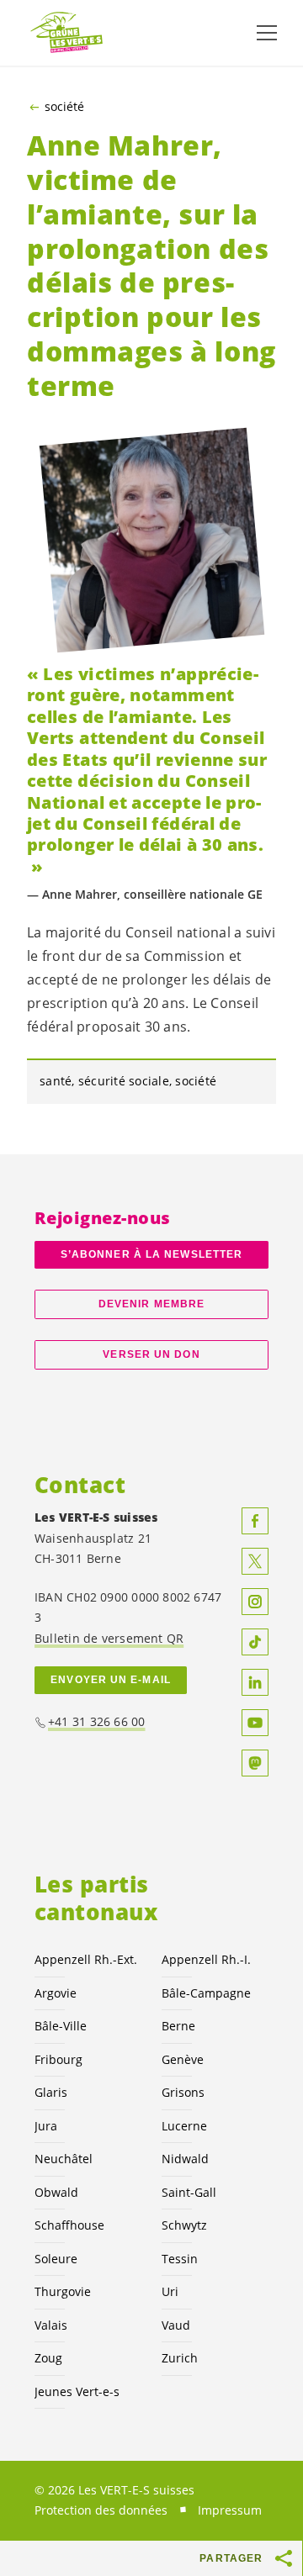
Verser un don (151, 1354)
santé (56, 1081)
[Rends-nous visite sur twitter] (255, 1561)
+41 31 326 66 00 (97, 1721)
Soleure (56, 2259)
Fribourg (58, 2059)
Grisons (183, 2092)
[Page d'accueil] (67, 33)
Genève (183, 2059)
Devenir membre (151, 1304)
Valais (51, 2325)
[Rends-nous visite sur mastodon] (255, 1763)
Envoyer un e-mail (111, 1680)
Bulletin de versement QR (109, 1638)
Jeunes (77, 2391)
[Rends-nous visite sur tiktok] (255, 1642)
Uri (170, 2291)
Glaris (51, 2092)
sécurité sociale (124, 1081)
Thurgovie (63, 2291)
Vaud (176, 2325)
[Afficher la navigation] (267, 33)
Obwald (56, 2192)
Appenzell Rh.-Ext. (86, 1959)
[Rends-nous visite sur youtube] (255, 1723)
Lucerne (184, 2126)
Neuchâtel (64, 2159)
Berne (178, 2026)
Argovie (56, 1993)
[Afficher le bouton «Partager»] (284, 2558)
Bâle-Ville (61, 2026)
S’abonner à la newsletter (151, 1254)
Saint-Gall (189, 2192)
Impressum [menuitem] (230, 2510)
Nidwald (185, 2159)
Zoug (48, 2358)
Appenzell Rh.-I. (206, 1959)
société (64, 107)
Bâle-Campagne (206, 1993)
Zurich (180, 2358)
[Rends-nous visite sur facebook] (255, 1521)
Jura (46, 2126)
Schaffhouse (69, 2225)
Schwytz (184, 2225)
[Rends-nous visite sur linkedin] (255, 1682)
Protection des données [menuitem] (101, 2510)
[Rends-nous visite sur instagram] (255, 1602)
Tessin (180, 2259)
